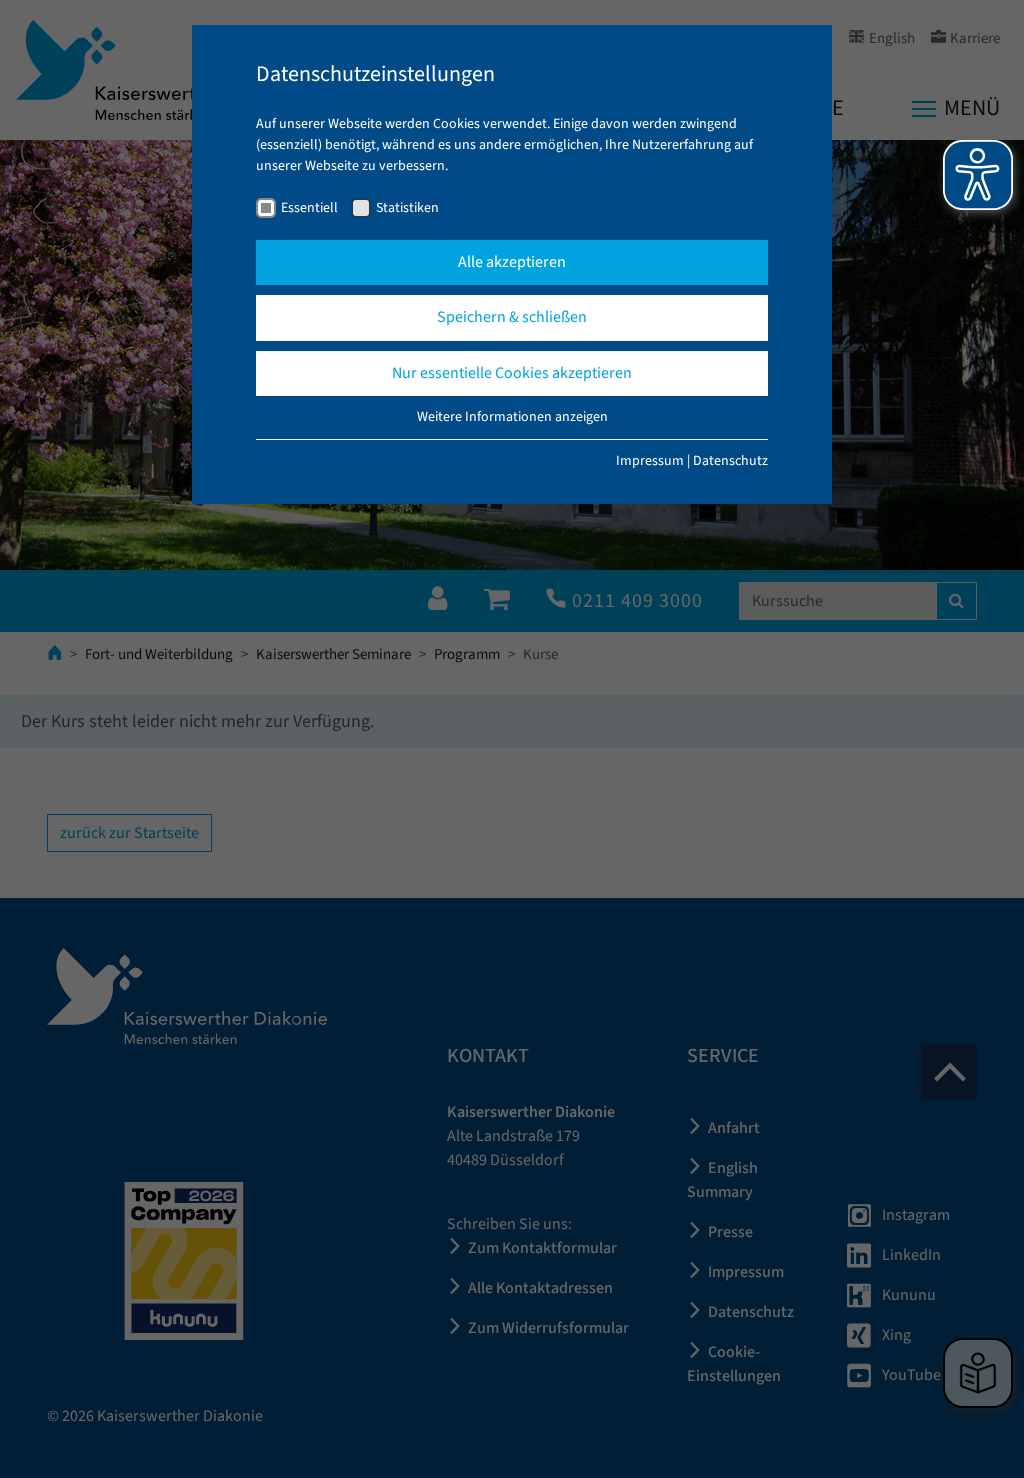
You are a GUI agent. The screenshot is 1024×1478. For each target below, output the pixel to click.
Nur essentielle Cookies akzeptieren (512, 373)
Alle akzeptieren (512, 262)
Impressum (650, 461)
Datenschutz (730, 461)
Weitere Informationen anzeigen (512, 417)
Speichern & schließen (512, 317)
